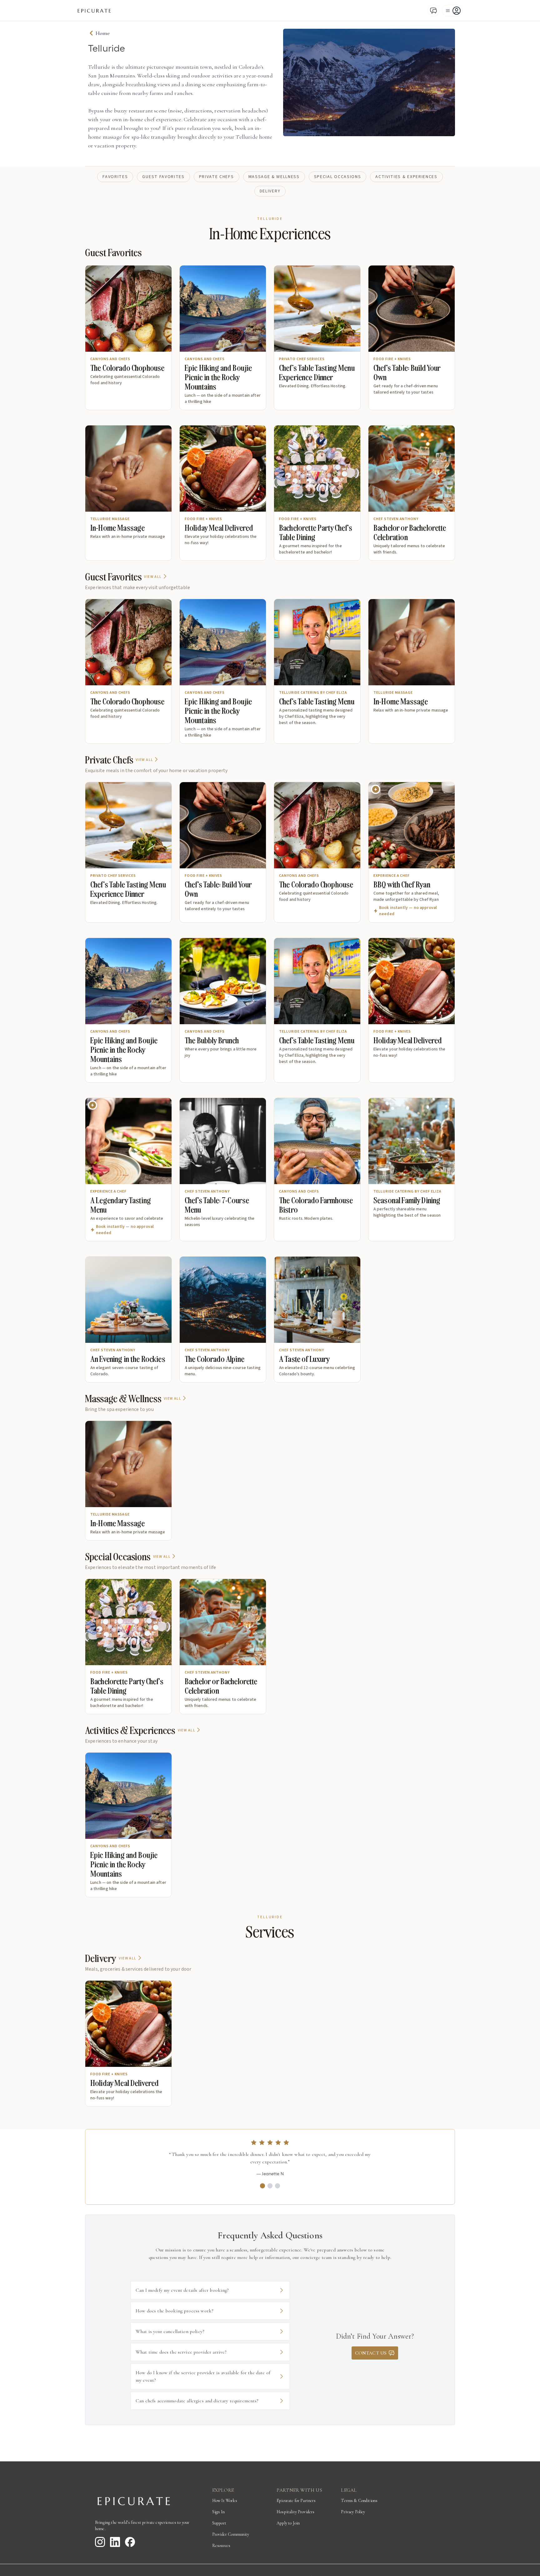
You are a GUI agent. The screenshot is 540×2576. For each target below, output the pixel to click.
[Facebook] (130, 2542)
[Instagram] (100, 2542)
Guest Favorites (163, 177)
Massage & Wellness (274, 177)
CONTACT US (371, 2353)
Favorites (115, 177)
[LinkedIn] (115, 2542)
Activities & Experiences (406, 177)
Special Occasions (338, 177)
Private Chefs (217, 177)
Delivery (270, 191)
